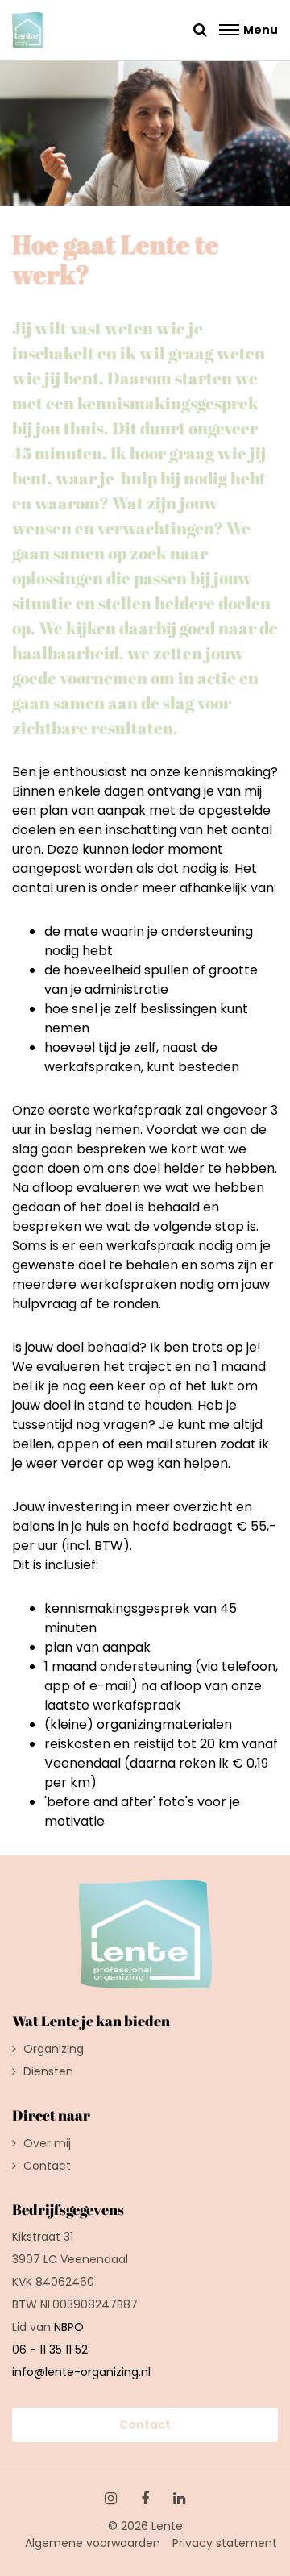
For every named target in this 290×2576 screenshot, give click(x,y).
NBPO (69, 2327)
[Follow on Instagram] (111, 2499)
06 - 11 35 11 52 (50, 2350)
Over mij (47, 2143)
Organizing (54, 2049)
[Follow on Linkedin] (179, 2499)
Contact (47, 2166)
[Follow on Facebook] (145, 2499)
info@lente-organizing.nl (81, 2372)
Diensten (48, 2071)
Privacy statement (225, 2543)
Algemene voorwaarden (93, 2543)
